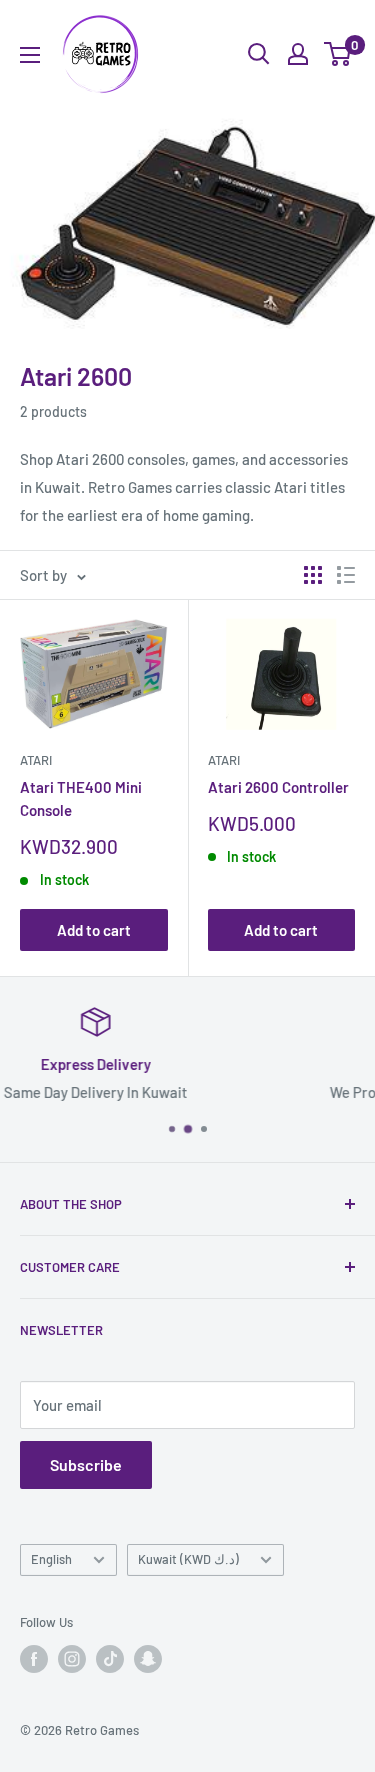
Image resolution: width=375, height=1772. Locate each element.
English (51, 1559)
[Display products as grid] (313, 575)
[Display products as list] (346, 575)
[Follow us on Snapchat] (148, 1659)
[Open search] (259, 54)
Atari (36, 760)
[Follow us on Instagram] (72, 1659)
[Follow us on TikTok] (110, 1659)
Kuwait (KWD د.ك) (188, 1559)
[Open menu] (30, 55)
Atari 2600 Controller (278, 787)
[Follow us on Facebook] (34, 1659)
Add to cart (94, 930)
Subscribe (86, 1464)
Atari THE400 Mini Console (81, 798)
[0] (338, 54)
